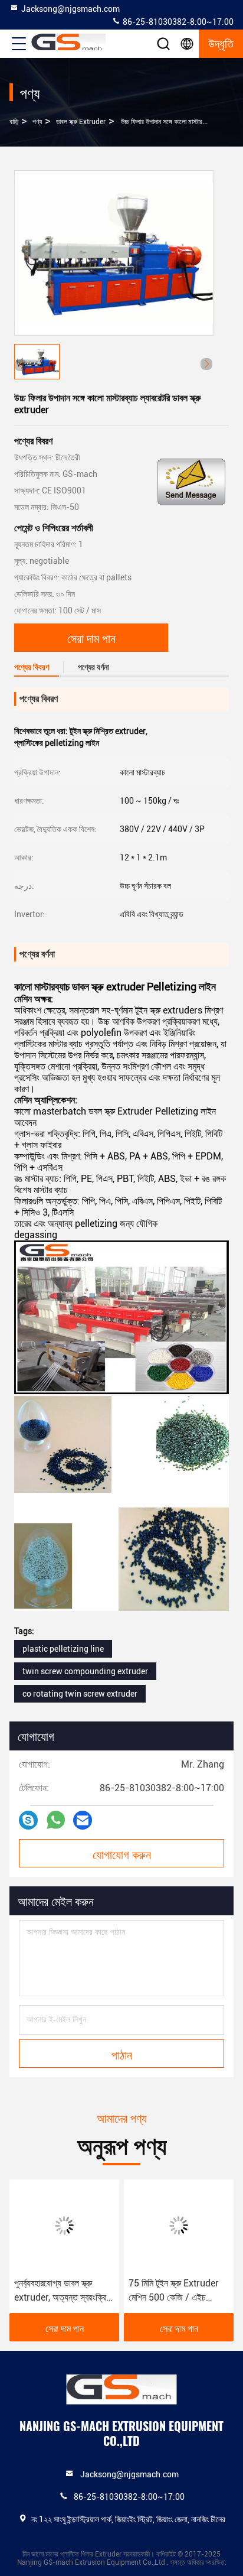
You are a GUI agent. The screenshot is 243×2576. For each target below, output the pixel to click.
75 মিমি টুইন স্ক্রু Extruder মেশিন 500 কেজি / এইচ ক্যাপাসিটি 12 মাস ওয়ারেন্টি (174, 2291)
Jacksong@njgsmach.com (70, 9)
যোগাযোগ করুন (122, 1854)
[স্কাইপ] (28, 1820)
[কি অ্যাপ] (56, 1820)
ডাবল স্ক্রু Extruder (81, 122)
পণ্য (37, 122)
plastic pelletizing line (63, 1649)
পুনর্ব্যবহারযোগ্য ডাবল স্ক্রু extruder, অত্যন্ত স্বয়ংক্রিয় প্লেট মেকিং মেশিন (62, 2291)
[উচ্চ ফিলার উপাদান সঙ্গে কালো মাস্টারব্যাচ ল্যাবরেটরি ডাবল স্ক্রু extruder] (114, 253)
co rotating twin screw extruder (80, 1694)
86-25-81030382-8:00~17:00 (177, 22)
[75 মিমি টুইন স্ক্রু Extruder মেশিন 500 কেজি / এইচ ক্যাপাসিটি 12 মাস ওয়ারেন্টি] (179, 2226)
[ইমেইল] (83, 1820)
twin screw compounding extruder (85, 1671)
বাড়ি (14, 122)
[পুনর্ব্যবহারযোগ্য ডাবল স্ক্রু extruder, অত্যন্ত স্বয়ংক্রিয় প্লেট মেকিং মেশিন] (64, 2226)
